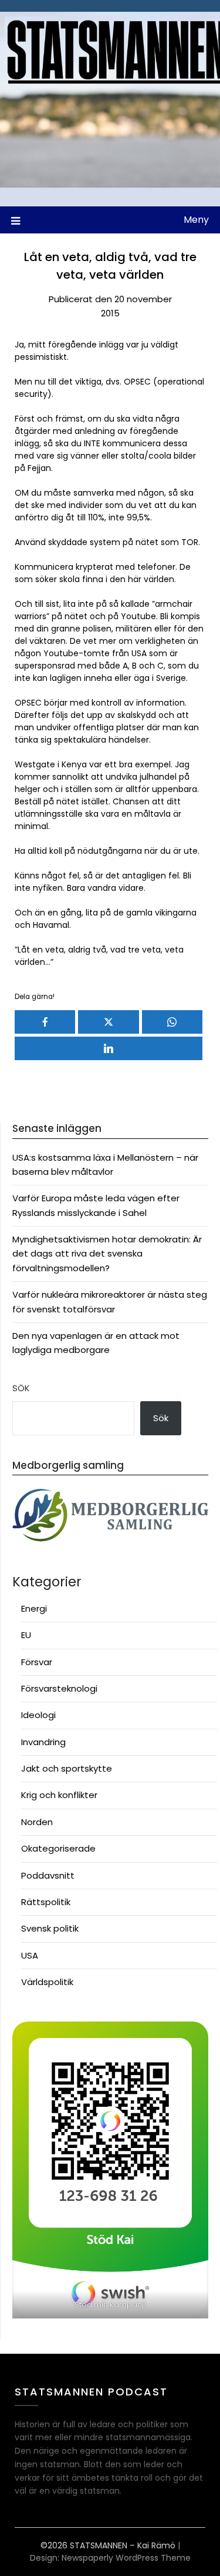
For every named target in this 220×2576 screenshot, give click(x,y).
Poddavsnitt (48, 1875)
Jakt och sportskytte (67, 1768)
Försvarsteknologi (59, 1688)
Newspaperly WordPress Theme (126, 2558)
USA (30, 1955)
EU (26, 1635)
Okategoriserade (58, 1848)
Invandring (43, 1742)
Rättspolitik (46, 1902)
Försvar (37, 1662)
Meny (196, 220)
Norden (37, 1822)
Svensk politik (50, 1928)
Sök (21, 1388)
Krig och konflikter (59, 1795)
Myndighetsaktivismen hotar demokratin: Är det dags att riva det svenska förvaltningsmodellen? (107, 1254)
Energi (34, 1608)
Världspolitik (47, 1982)
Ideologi (38, 1715)
